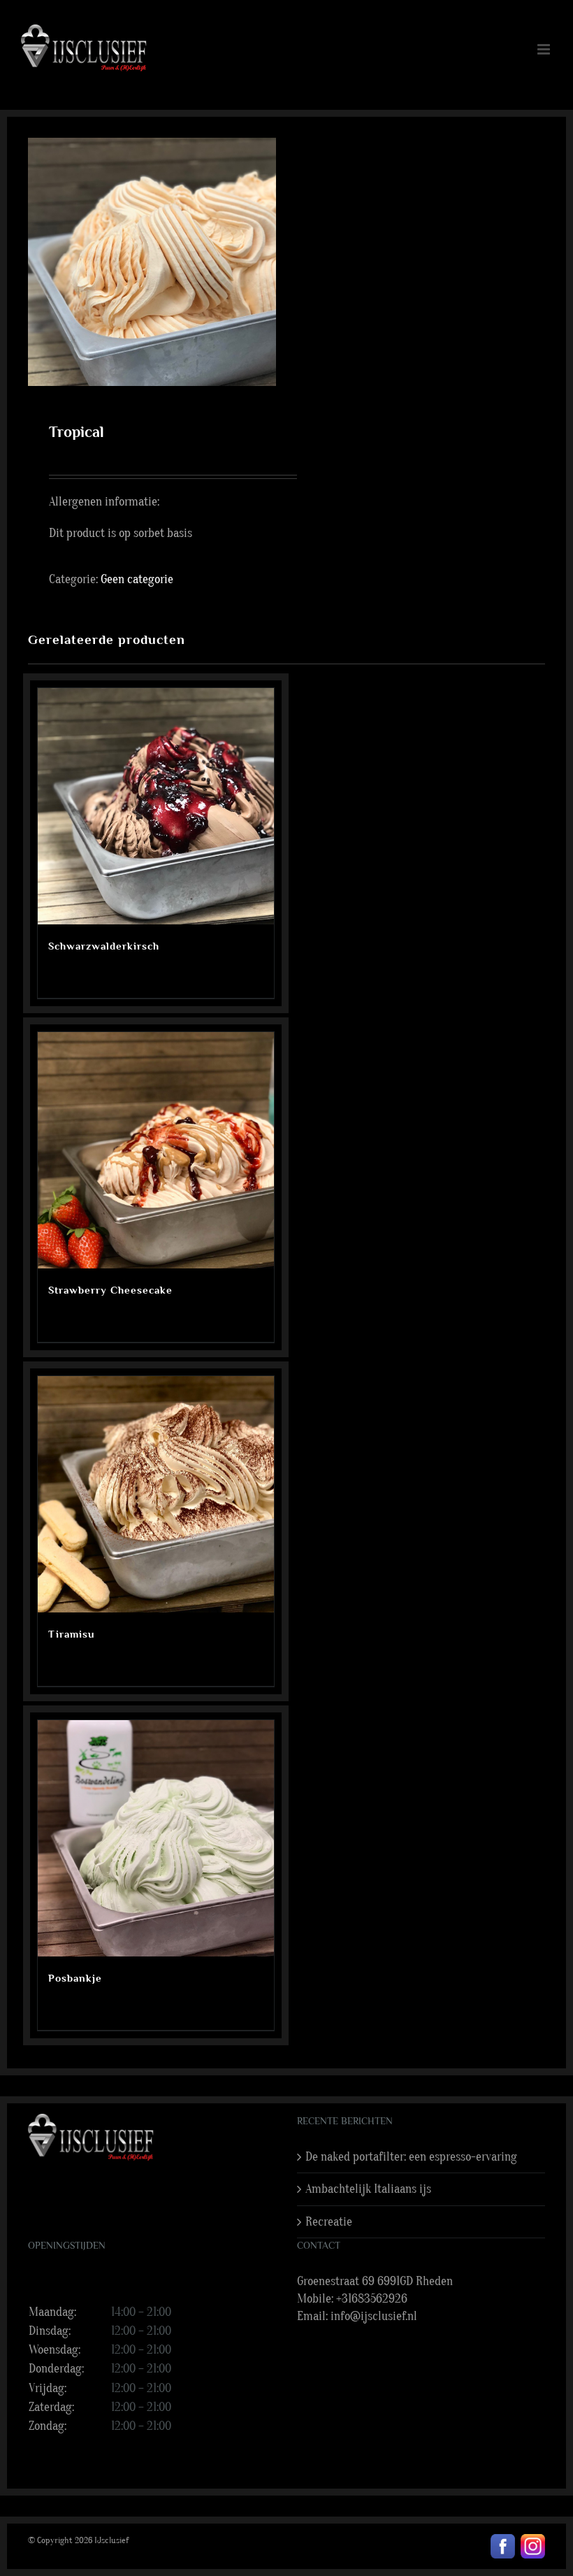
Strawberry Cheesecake (110, 1290)
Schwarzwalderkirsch (104, 946)
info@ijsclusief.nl (374, 2316)
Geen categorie (137, 579)
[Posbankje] (156, 1838)
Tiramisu (71, 1634)
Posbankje (75, 1978)
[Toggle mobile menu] (545, 49)
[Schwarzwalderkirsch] (156, 806)
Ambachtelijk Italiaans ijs (368, 2189)
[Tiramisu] (156, 1494)
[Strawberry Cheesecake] (156, 1150)
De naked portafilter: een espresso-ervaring (411, 2157)
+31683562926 (372, 2299)
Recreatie (329, 2222)
